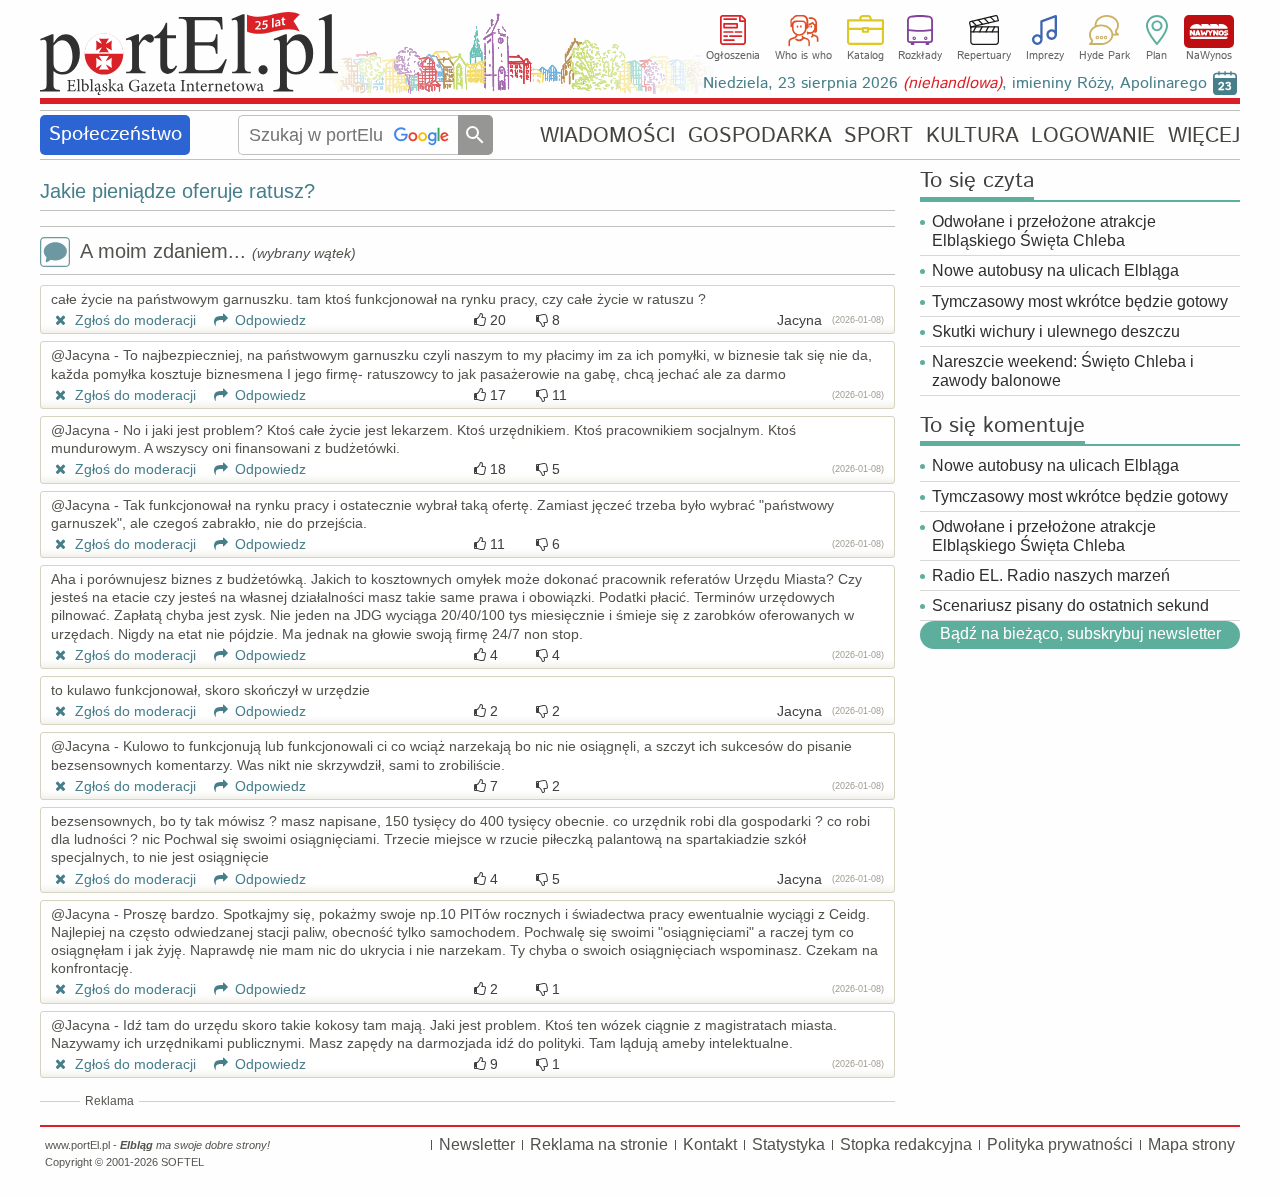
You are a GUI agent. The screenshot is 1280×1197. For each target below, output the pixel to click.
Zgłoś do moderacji (133, 320)
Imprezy (1045, 56)
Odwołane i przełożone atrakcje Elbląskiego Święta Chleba (1044, 231)
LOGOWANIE (1093, 135)
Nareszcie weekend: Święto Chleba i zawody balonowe (1063, 371)
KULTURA (972, 135)
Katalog (865, 56)
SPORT (878, 135)
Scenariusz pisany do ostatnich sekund (1070, 605)
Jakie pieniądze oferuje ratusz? (177, 191)
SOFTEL (182, 1162)
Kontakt (710, 1144)
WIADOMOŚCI (607, 135)
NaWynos (1209, 31)
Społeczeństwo (115, 134)
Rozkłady (920, 56)
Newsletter (477, 1144)
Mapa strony (1191, 1144)
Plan (1156, 56)
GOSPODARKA (760, 135)
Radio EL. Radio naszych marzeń (1051, 575)
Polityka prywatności (1060, 1144)
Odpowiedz (268, 320)
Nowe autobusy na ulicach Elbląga (1055, 270)
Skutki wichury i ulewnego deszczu (1056, 331)
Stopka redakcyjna (906, 1144)
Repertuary (984, 56)
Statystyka (788, 1144)
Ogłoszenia (733, 56)
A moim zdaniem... (218, 251)
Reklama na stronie (599, 1144)
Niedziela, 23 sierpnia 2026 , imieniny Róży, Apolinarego (955, 83)
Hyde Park (1104, 56)
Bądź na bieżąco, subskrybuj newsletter (1079, 633)
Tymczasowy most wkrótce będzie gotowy (1080, 301)
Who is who (803, 56)
